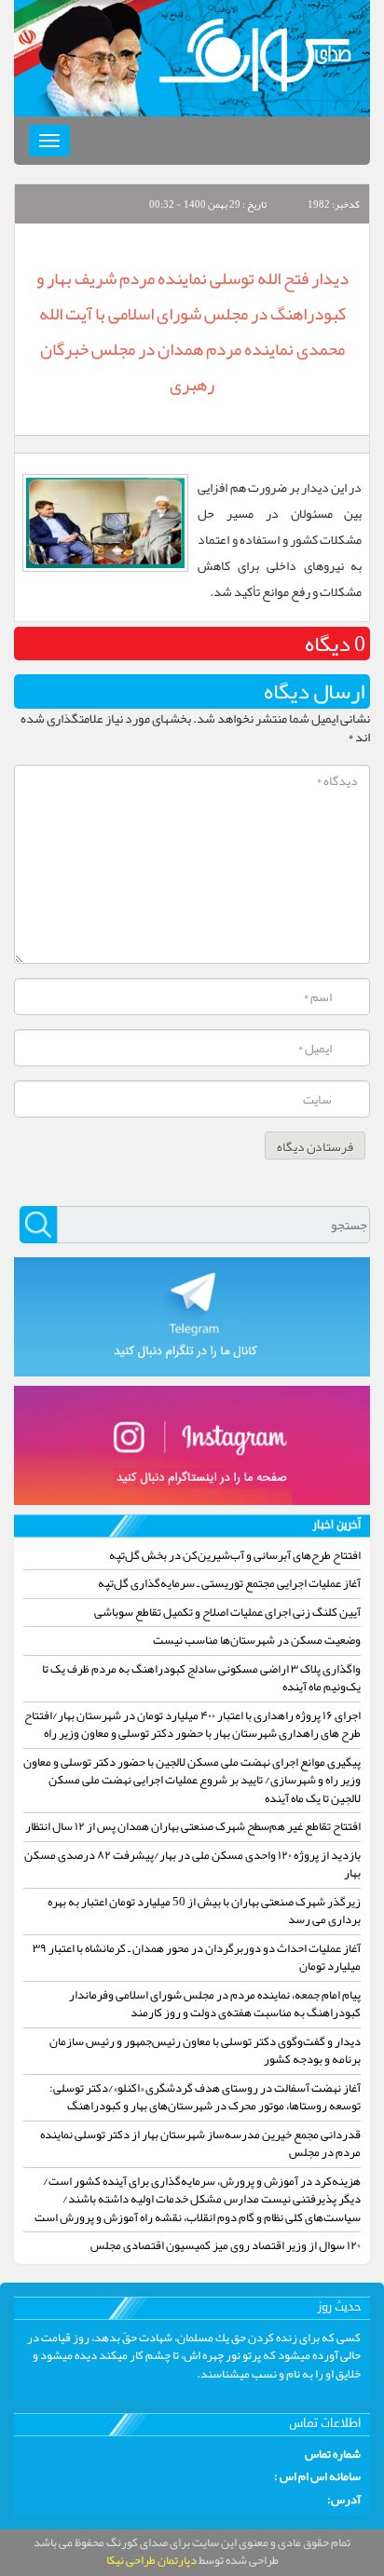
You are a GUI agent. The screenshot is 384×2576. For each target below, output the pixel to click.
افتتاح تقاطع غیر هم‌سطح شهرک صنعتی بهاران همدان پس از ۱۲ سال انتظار (193, 1826)
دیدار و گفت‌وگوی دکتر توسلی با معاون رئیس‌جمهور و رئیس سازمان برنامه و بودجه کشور (205, 2051)
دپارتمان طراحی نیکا (151, 2560)
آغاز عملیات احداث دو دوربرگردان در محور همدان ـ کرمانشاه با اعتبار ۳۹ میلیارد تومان (197, 1958)
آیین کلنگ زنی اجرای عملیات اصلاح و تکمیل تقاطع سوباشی (227, 1612)
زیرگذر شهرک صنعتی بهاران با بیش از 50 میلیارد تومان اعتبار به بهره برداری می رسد (204, 1911)
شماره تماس (333, 2455)
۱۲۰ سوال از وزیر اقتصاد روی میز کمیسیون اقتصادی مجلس (226, 2245)
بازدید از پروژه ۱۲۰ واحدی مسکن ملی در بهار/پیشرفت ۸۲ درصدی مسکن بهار (192, 1864)
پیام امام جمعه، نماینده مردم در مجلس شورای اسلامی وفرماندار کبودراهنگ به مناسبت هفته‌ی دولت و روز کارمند (215, 2004)
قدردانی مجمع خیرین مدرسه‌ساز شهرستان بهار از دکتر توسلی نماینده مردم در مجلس (200, 2144)
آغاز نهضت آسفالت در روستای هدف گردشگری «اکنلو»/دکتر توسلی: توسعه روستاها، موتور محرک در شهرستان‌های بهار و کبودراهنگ (205, 2097)
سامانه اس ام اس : (317, 2477)
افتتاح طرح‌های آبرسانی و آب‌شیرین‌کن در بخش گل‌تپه (235, 1555)
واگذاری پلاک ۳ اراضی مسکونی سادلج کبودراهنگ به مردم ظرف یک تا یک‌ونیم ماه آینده (201, 1678)
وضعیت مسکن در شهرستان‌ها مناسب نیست (257, 1640)
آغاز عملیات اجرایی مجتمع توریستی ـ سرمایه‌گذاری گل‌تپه (229, 1583)
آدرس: (344, 2501)
